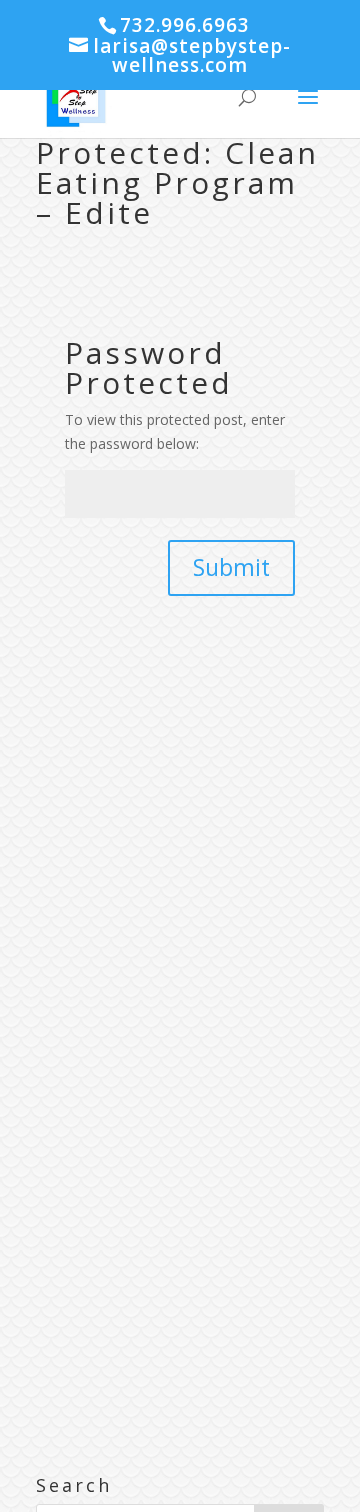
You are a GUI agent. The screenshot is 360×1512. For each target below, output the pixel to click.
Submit (231, 567)
